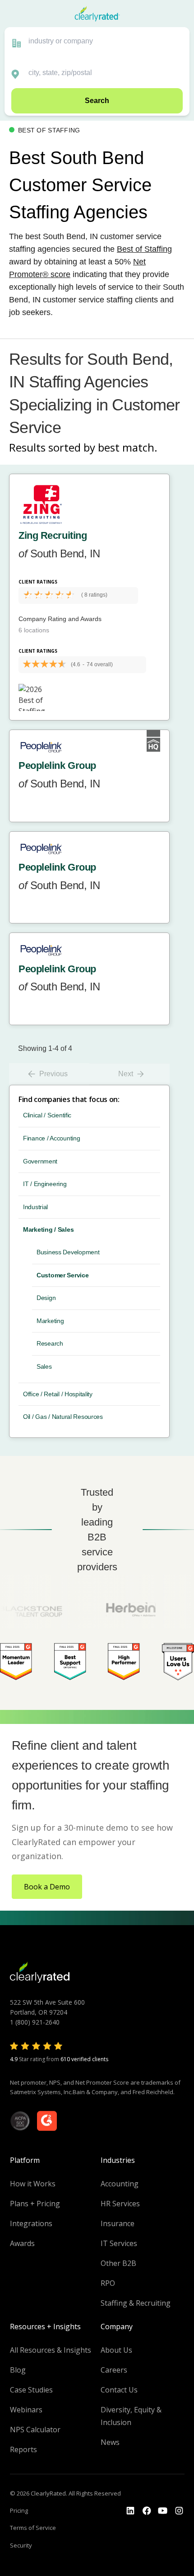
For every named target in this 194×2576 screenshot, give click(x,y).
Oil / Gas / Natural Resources (63, 1417)
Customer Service (63, 1275)
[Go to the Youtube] (147, 2511)
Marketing (50, 1321)
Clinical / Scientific (47, 1115)
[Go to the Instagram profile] (179, 2511)
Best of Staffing (144, 249)
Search (97, 101)
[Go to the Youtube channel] (163, 2511)
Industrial (35, 1207)
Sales (44, 1366)
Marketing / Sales (48, 1229)
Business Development (68, 1252)
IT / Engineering (45, 1184)
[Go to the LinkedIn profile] (130, 2511)
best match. (128, 447)
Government (40, 1161)
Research (50, 1343)
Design (46, 1298)
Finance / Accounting (51, 1138)
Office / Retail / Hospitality (58, 1394)
